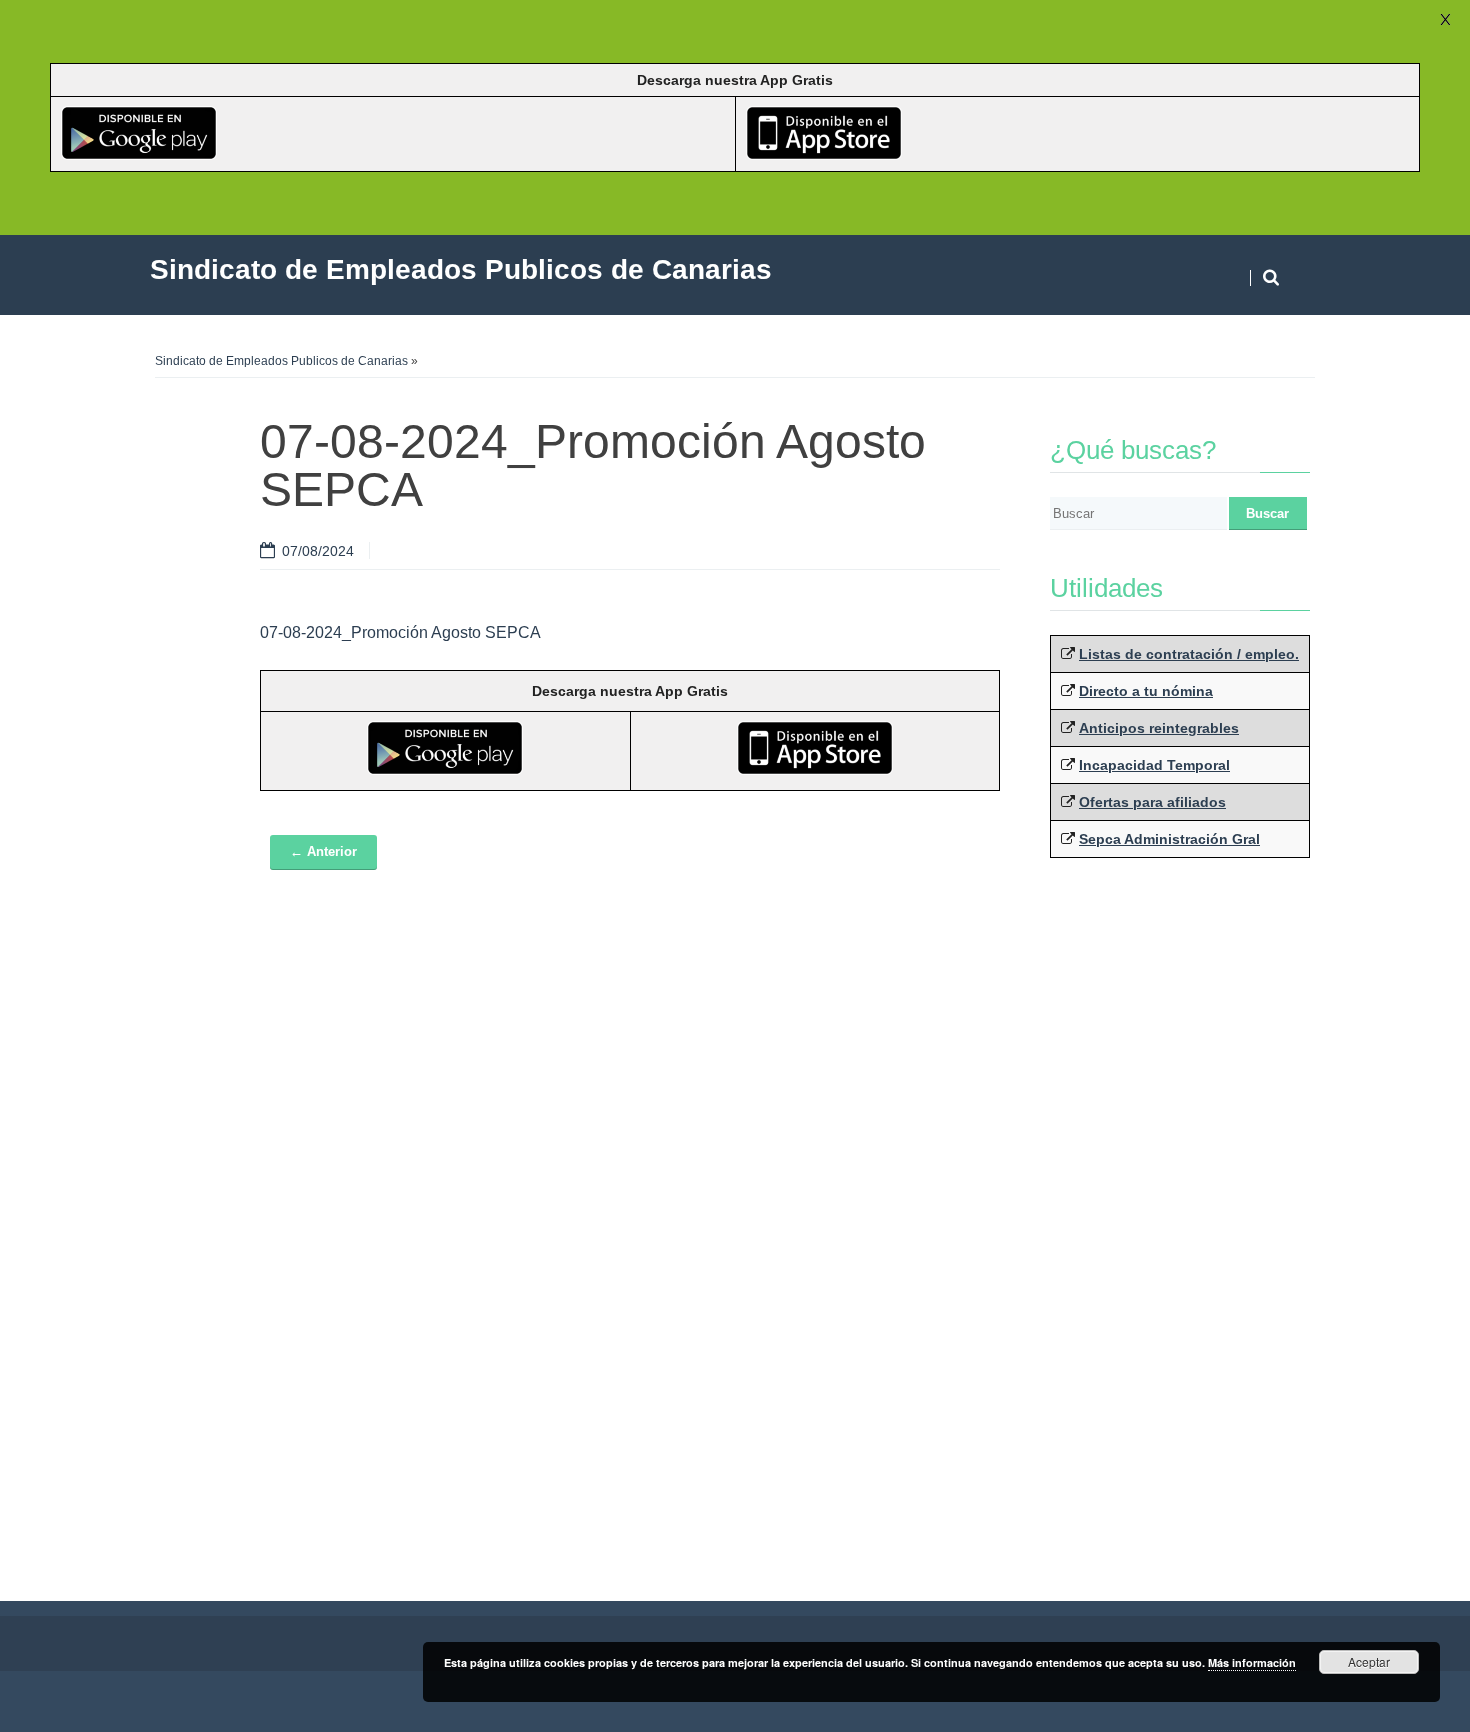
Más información (1252, 1662)
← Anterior (323, 851)
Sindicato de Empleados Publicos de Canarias (281, 361)
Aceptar (1369, 1661)
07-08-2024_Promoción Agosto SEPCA (400, 632)
